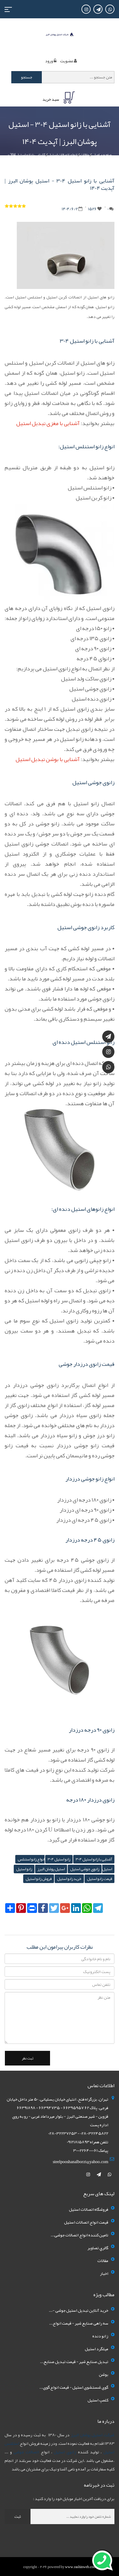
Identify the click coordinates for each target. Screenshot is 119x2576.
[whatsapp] (110, 2174)
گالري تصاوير (98, 2248)
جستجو (27, 77)
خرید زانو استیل (69, 1879)
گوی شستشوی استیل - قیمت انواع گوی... (74, 2387)
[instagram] (88, 2174)
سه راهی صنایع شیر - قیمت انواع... (79, 2323)
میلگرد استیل (97, 2349)
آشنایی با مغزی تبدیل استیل (48, 423)
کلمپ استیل (98, 2400)
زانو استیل (24, 1869)
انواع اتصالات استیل (63, 155)
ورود (49, 61)
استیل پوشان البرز (51, 1869)
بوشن (104, 2374)
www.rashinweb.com (81, 2567)
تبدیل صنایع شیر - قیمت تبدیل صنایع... (74, 2361)
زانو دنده (100, 2336)
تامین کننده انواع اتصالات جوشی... (79, 2235)
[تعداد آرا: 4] (7, 206)
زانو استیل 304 (59, 1859)
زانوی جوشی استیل (85, 1869)
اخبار (104, 2273)
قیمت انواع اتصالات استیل (86, 2222)
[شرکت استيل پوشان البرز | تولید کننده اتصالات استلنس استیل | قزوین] (60, 36)
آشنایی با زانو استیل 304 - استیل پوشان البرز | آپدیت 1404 (45, 158)
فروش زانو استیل (39, 1879)
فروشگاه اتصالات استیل (89, 2209)
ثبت (18, 2516)
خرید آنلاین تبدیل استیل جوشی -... (79, 2310)
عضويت (67, 61)
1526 (92, 209)
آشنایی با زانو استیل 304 (94, 1859)
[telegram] (99, 2174)
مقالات (85, 155)
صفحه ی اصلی (102, 155)
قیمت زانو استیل (99, 1879)
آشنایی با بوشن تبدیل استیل (48, 759)
